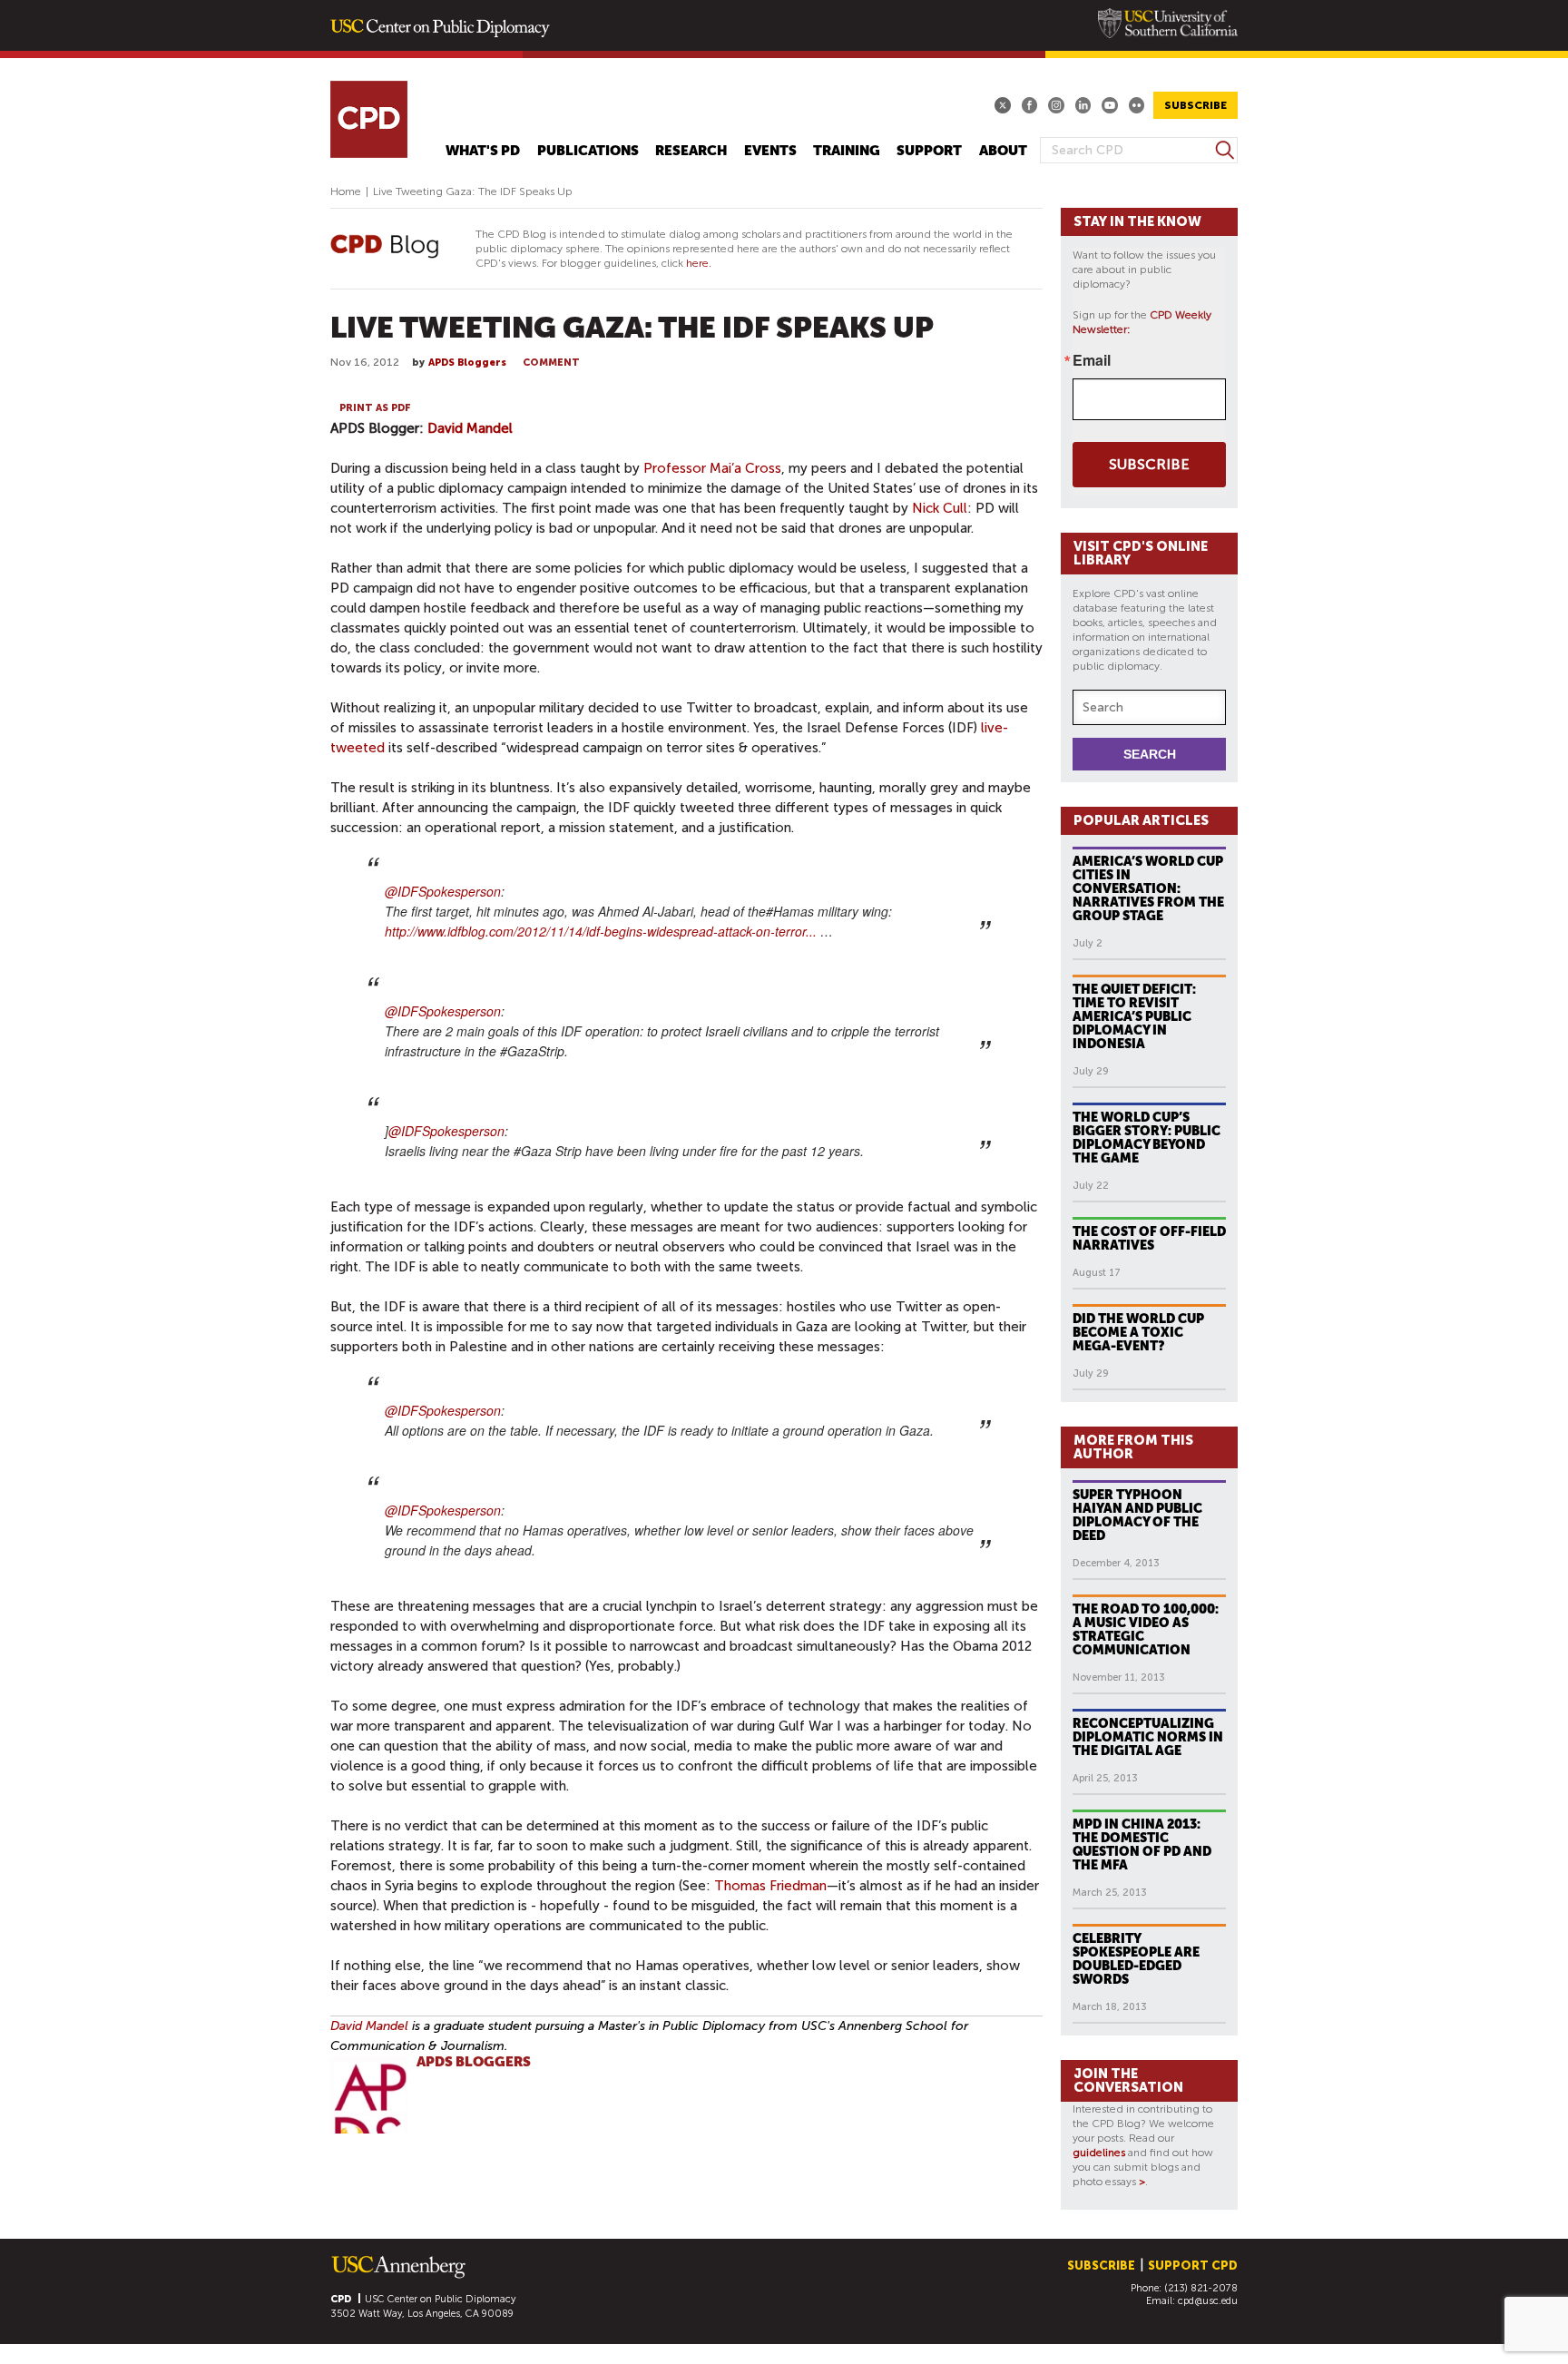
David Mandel (470, 428)
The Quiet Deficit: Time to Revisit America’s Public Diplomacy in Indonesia (1134, 1016)
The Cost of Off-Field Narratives (1149, 1238)
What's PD (483, 151)
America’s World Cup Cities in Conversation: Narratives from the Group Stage (1148, 888)
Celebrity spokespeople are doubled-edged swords (1136, 1959)
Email (1092, 360)
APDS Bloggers (467, 363)
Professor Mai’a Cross (712, 468)
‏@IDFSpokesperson (443, 1410)
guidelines (1099, 2153)
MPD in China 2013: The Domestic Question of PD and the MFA (1142, 1844)
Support (929, 151)
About (1003, 151)
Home (346, 191)
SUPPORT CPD (1193, 2266)
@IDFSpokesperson (443, 891)
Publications (588, 151)
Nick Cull (940, 508)
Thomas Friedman (770, 1886)
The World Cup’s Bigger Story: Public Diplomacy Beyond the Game (1147, 1138)
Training (847, 151)
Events (770, 151)
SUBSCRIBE (1196, 105)
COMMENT (551, 363)
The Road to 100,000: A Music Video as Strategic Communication (1146, 1629)
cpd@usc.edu (1208, 2301)
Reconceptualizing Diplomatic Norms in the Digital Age (1148, 1737)
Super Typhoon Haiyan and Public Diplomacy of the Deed (1137, 1515)
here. (699, 263)
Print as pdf (375, 408)
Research (691, 151)
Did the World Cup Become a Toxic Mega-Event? (1138, 1332)
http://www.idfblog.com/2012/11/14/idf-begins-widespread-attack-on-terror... (601, 931)
